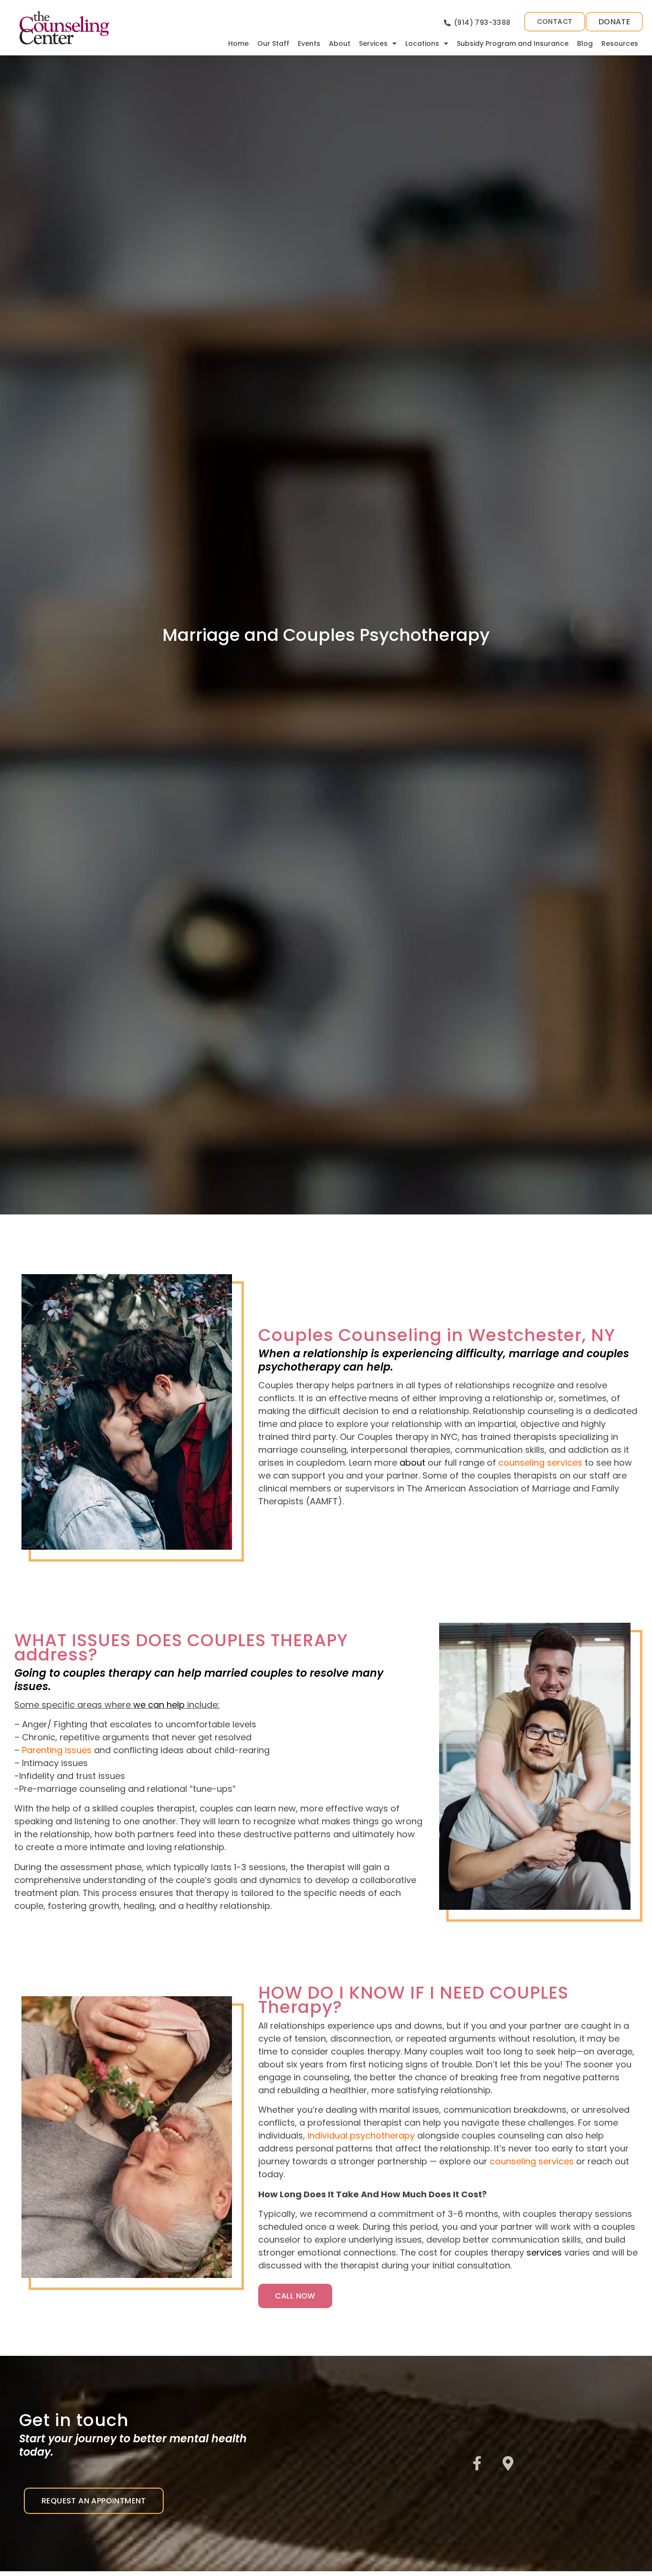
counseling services (531, 2161)
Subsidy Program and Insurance (513, 43)
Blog (585, 43)
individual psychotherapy (361, 2135)
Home (238, 43)
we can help (159, 1705)
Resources (620, 43)
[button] (614, 22)
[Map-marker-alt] (508, 2463)
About (340, 43)
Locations (422, 43)
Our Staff (273, 43)
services (544, 2252)
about (412, 1463)
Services (373, 43)
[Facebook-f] (477, 2463)
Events (309, 43)
